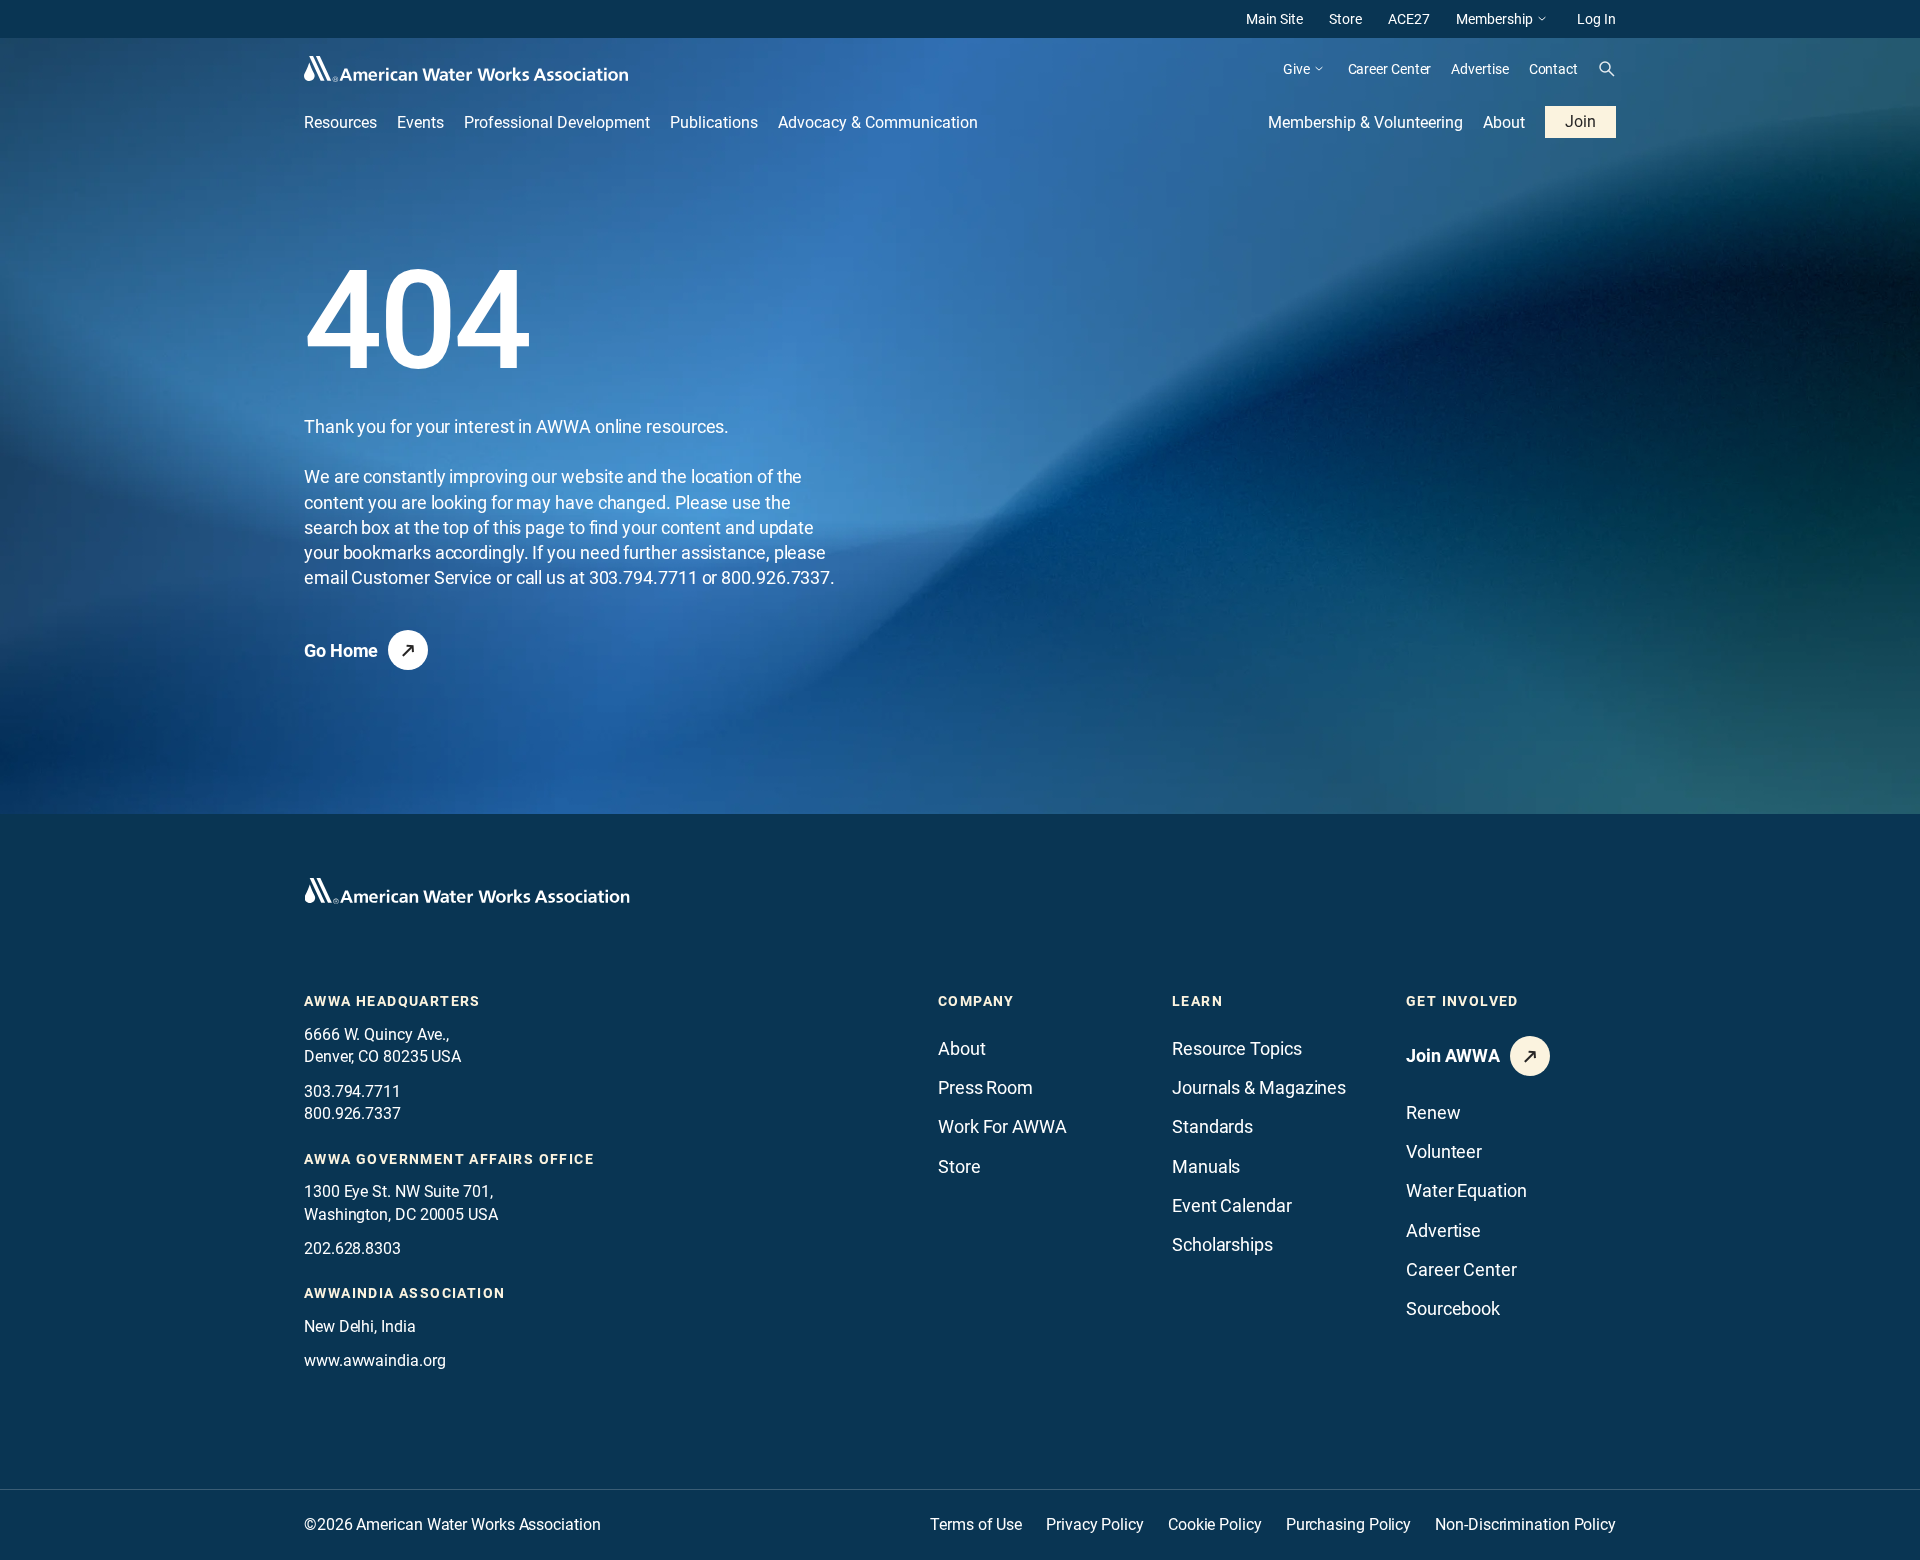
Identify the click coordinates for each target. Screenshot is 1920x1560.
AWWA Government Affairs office (449, 1159)
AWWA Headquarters (392, 1001)
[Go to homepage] (467, 891)
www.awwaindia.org (374, 1360)
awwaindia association (404, 1293)
